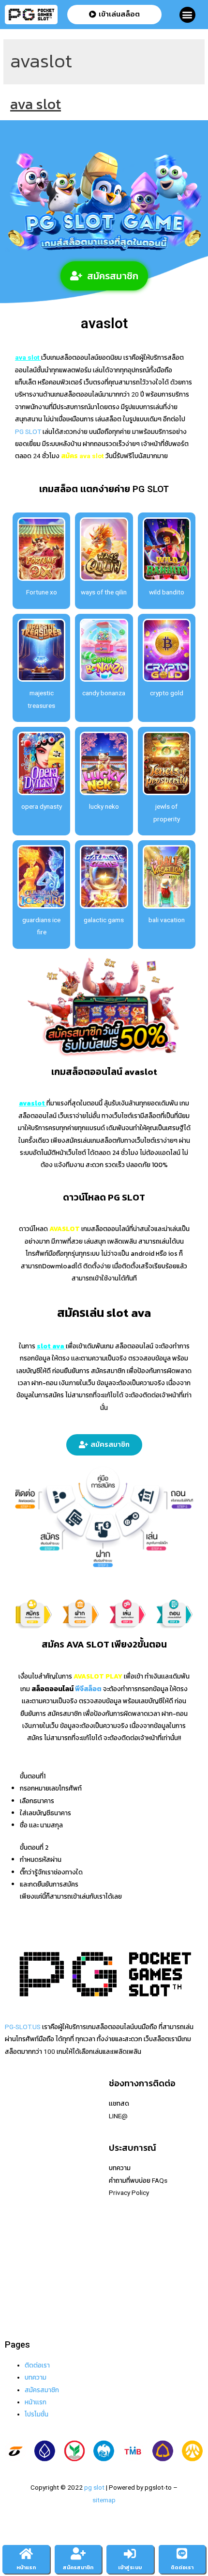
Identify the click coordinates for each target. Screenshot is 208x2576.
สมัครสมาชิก (42, 2390)
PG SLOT (28, 432)
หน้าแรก (26, 2568)
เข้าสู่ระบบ (130, 2568)
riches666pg (23, 2128)
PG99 (13, 2202)
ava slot (36, 104)
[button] (187, 15)
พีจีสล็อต (88, 1689)
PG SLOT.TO (23, 2214)
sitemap (104, 2500)
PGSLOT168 (23, 2226)
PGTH (13, 2288)
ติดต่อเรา (37, 2365)
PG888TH (19, 2190)
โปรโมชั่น (37, 2414)
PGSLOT (17, 2153)
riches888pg (23, 2103)
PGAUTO (18, 2313)
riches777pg (23, 2116)
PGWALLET (21, 2239)
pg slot (94, 2487)
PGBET (15, 2301)
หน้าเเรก (36, 2402)
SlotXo (15, 2177)
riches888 (19, 2140)
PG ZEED (18, 2251)
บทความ (36, 2377)
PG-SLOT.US (23, 2027)
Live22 (15, 2165)
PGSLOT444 (23, 2264)
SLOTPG (17, 2276)
